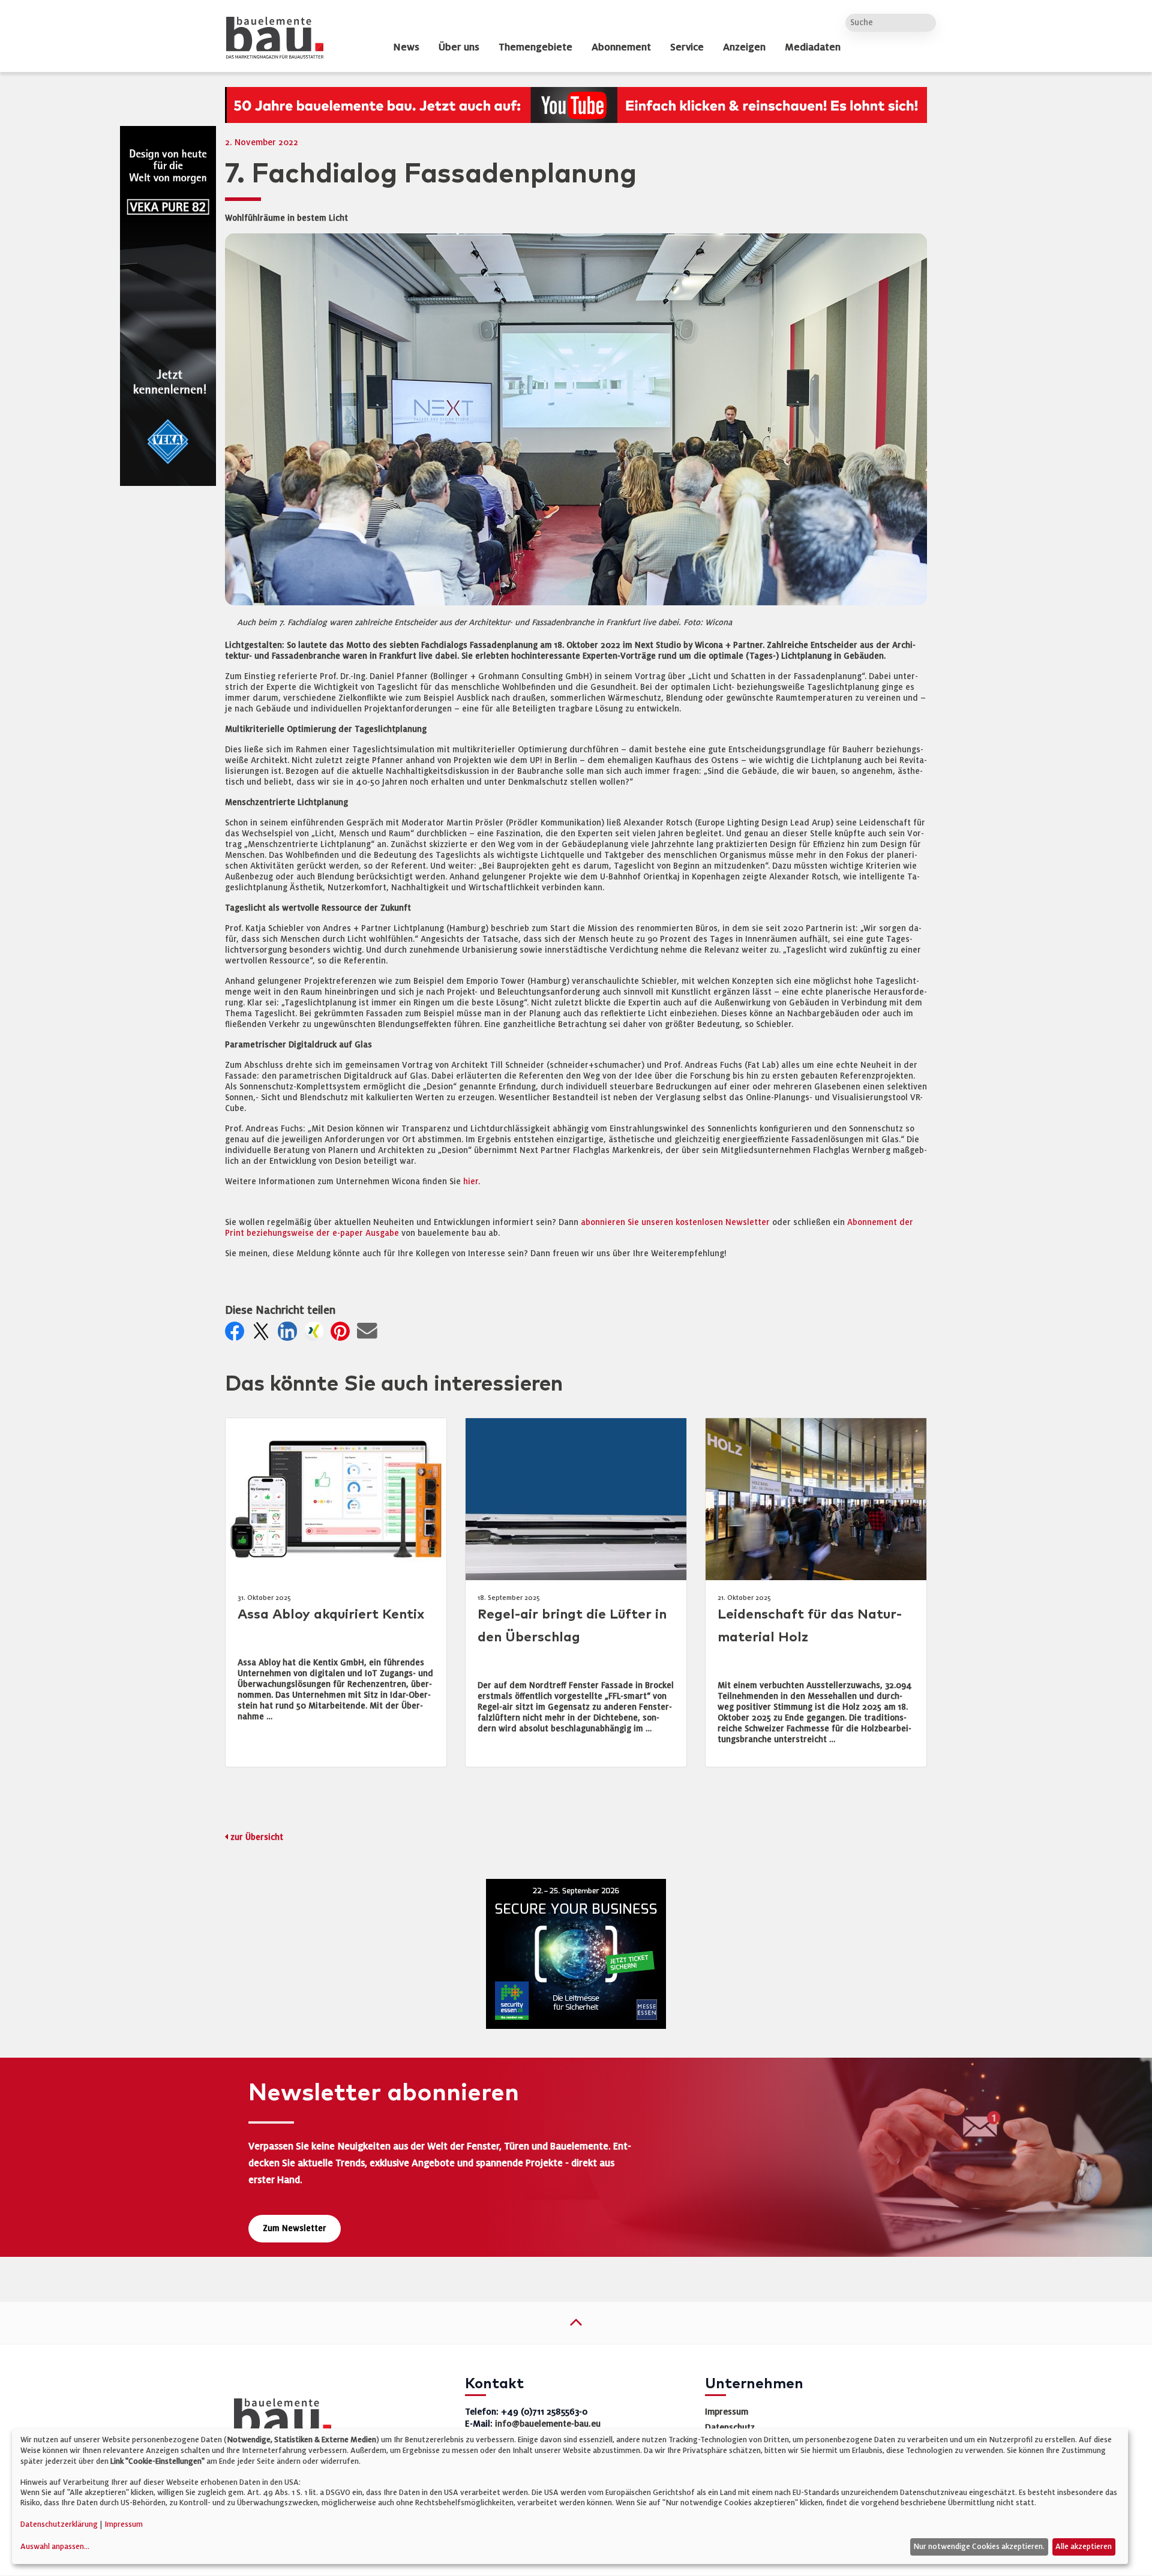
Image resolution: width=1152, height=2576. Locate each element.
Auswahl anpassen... (55, 2547)
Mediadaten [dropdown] (813, 47)
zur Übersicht (257, 1837)
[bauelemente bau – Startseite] (278, 2420)
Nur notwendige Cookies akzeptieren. (979, 2547)
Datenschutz (730, 2427)
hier (471, 1182)
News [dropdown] (406, 47)
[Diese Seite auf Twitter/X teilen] (263, 1334)
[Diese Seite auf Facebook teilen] (237, 1334)
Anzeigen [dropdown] (744, 47)
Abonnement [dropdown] (621, 47)
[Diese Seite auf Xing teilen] (316, 1334)
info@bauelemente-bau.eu (548, 2424)
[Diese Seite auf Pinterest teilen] (343, 1334)
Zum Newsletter (295, 2228)
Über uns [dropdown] (459, 47)
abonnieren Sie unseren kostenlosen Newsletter (675, 1222)
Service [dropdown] (687, 47)
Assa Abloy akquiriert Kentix (331, 1615)
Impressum (727, 2412)
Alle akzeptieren (1084, 2547)
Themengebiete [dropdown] (535, 47)
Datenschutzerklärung (59, 2524)
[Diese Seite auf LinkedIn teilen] (290, 1334)
